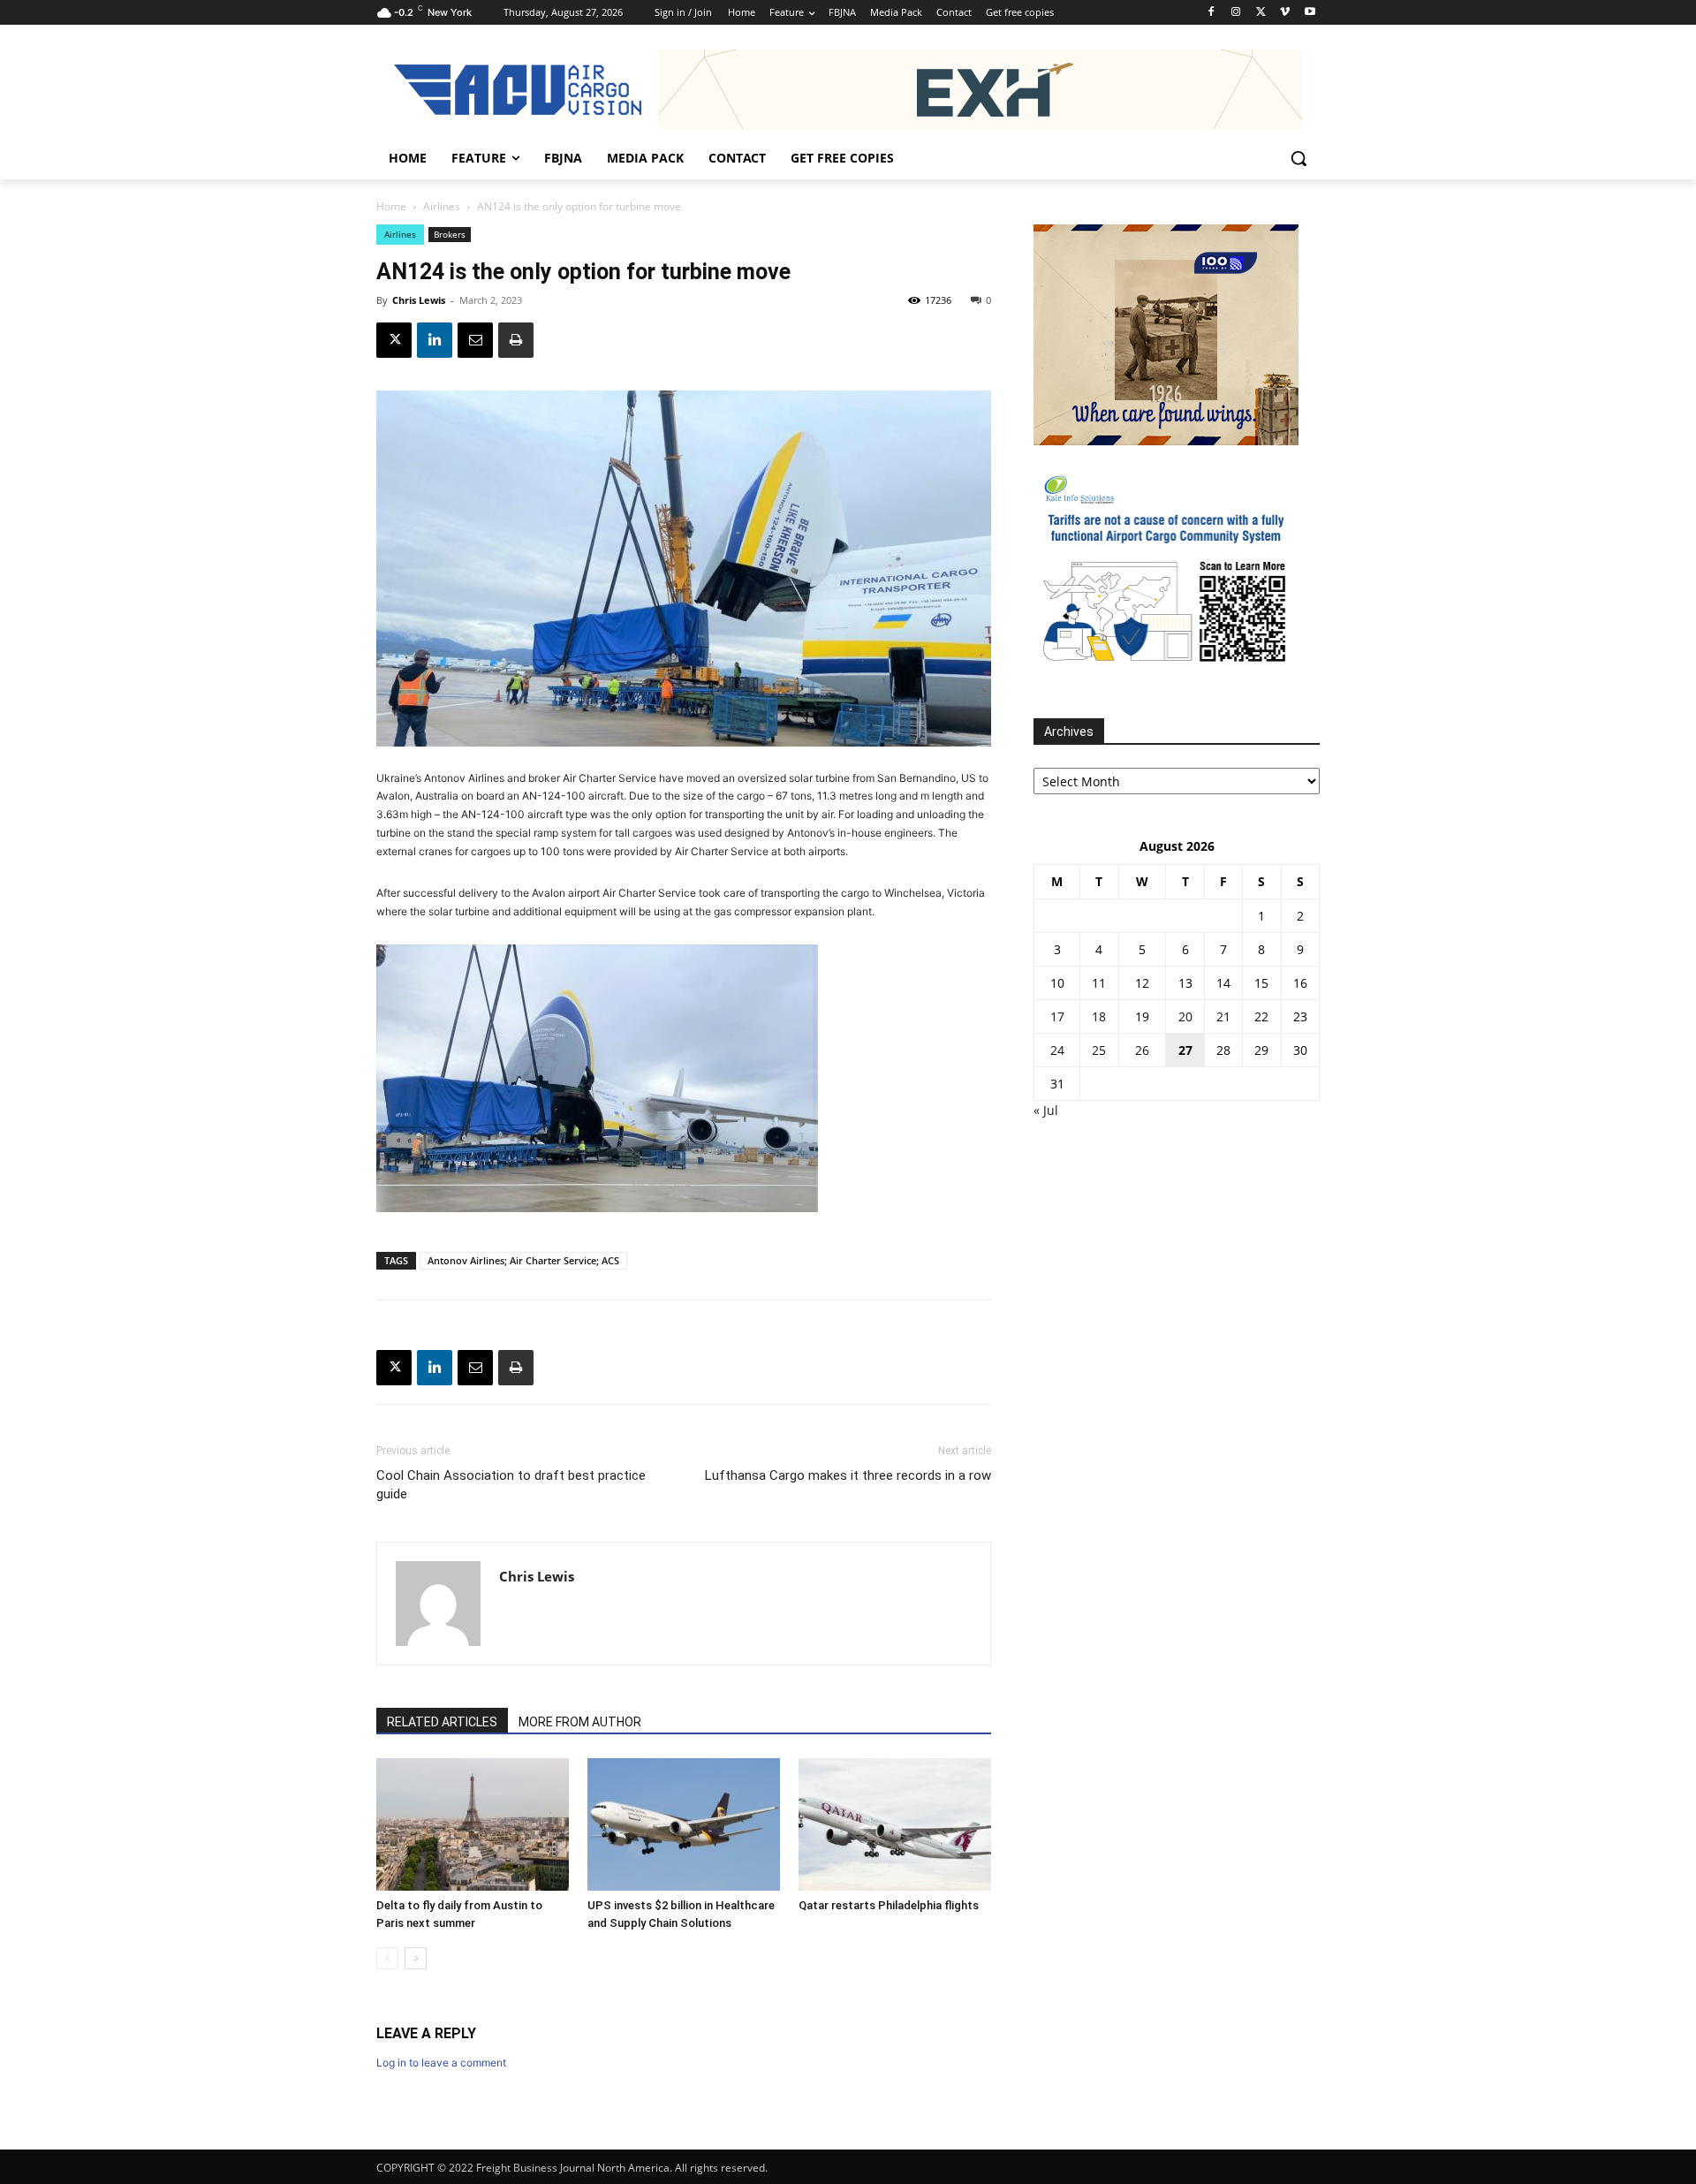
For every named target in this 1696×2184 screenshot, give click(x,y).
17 (1057, 1016)
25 (1099, 1050)
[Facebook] (1211, 13)
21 (1223, 1016)
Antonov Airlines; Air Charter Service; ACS (523, 1260)
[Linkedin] (435, 340)
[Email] (475, 340)
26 (1142, 1050)
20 (1185, 1016)
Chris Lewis (419, 300)
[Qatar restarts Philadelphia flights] (895, 1824)
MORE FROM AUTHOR (580, 1722)
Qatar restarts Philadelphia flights (889, 1905)
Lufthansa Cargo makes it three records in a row (848, 1475)
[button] (1298, 158)
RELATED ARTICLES (442, 1722)
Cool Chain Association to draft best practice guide (511, 1485)
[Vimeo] (1285, 13)
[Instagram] (1236, 13)
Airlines (442, 206)
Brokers (450, 234)
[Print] (516, 340)
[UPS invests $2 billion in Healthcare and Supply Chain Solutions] (684, 1824)
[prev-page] (387, 1958)
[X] (1261, 13)
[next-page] (416, 1958)
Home (391, 206)
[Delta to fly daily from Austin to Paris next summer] (473, 1824)
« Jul (1046, 1110)
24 (1057, 1050)
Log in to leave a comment (441, 2063)
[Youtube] (1310, 13)
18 (1099, 1016)
